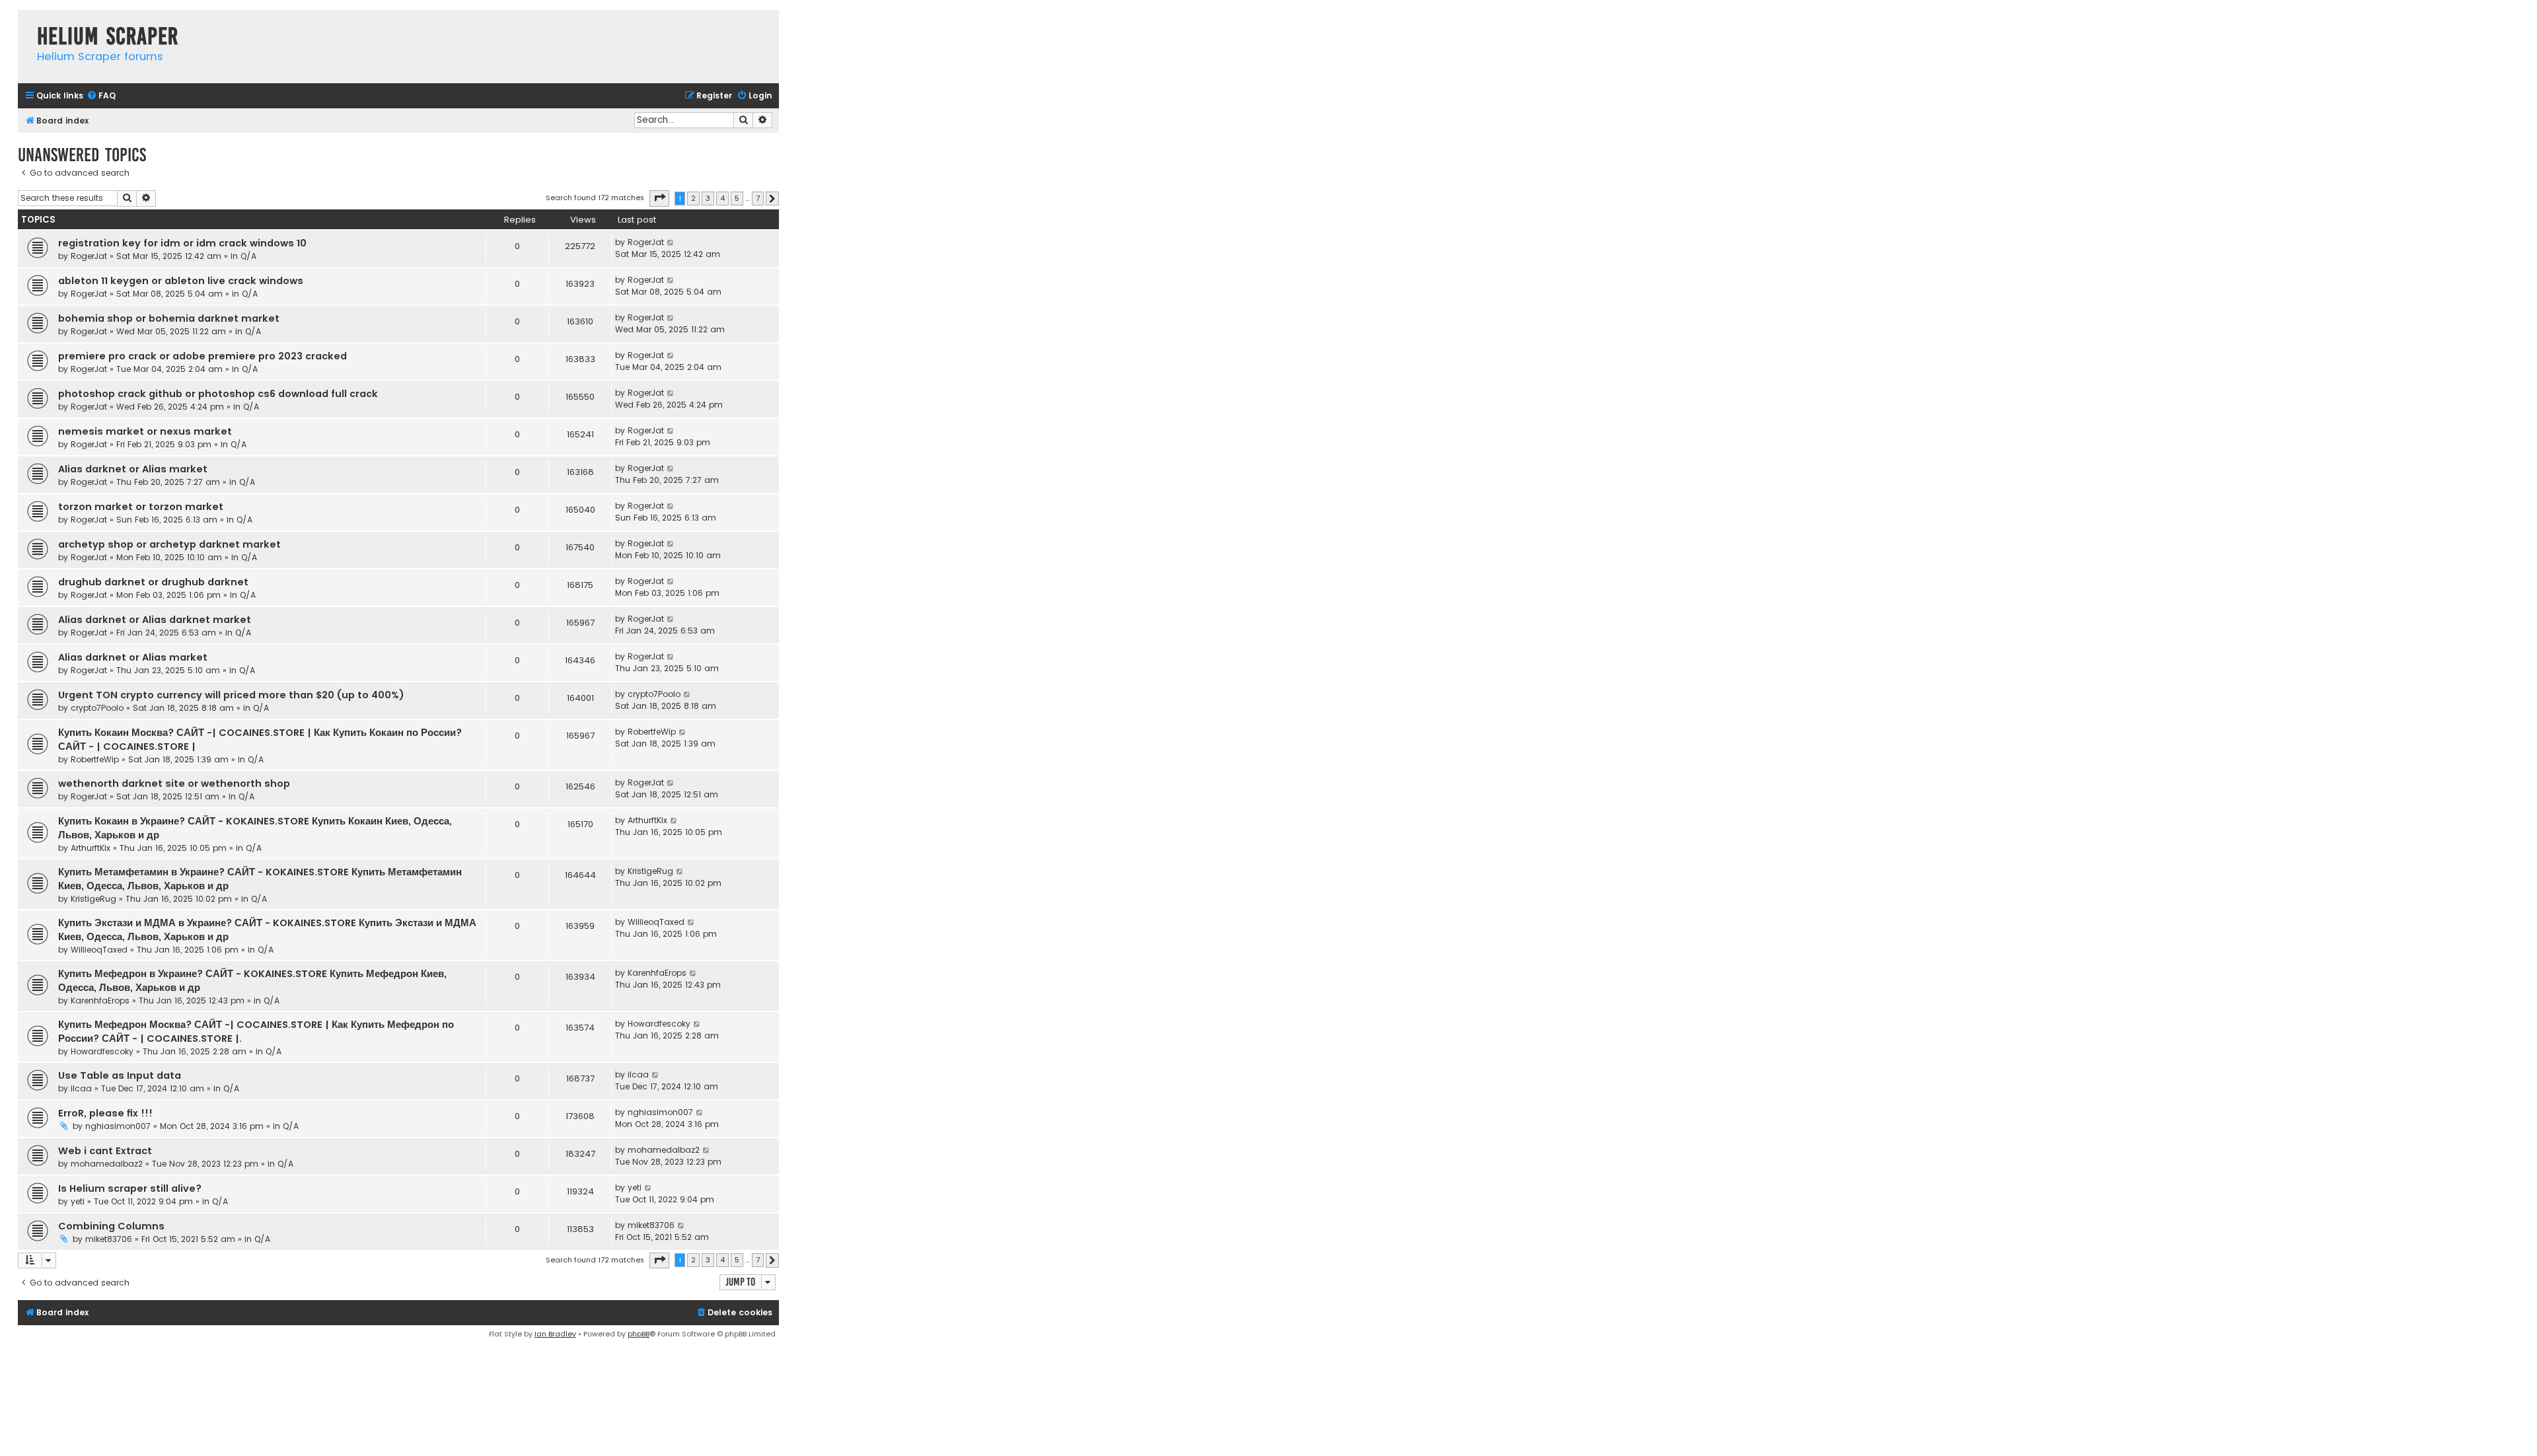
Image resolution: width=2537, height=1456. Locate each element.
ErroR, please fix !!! (105, 1113)
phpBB (639, 1334)
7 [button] (758, 198)
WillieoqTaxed (99, 950)
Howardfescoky (102, 1051)
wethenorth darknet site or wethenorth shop (174, 783)
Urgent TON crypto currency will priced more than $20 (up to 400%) (231, 695)
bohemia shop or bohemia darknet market (169, 318)
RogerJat (89, 256)
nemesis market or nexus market (145, 431)
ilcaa (81, 1088)
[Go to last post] (671, 242)
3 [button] (708, 198)
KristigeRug (93, 899)
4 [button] (722, 198)
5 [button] (737, 198)
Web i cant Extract (105, 1151)
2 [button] (693, 198)
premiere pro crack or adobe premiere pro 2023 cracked (202, 356)
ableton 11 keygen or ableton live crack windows (181, 281)
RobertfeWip (95, 759)
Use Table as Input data (120, 1075)
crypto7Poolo (97, 708)
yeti (78, 1201)
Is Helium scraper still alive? (130, 1188)
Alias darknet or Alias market (133, 469)
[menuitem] (101, 96)
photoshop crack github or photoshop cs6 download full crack (218, 394)
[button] (659, 198)
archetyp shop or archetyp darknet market (169, 544)
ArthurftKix (91, 848)
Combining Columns (111, 1226)
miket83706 (109, 1239)
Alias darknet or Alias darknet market (155, 620)
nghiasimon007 (118, 1126)
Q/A (248, 256)
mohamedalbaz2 (107, 1164)
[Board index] (24, 23)
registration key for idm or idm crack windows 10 (182, 243)
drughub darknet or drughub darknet (153, 582)
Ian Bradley (555, 1334)
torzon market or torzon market (141, 507)
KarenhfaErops (100, 1001)
